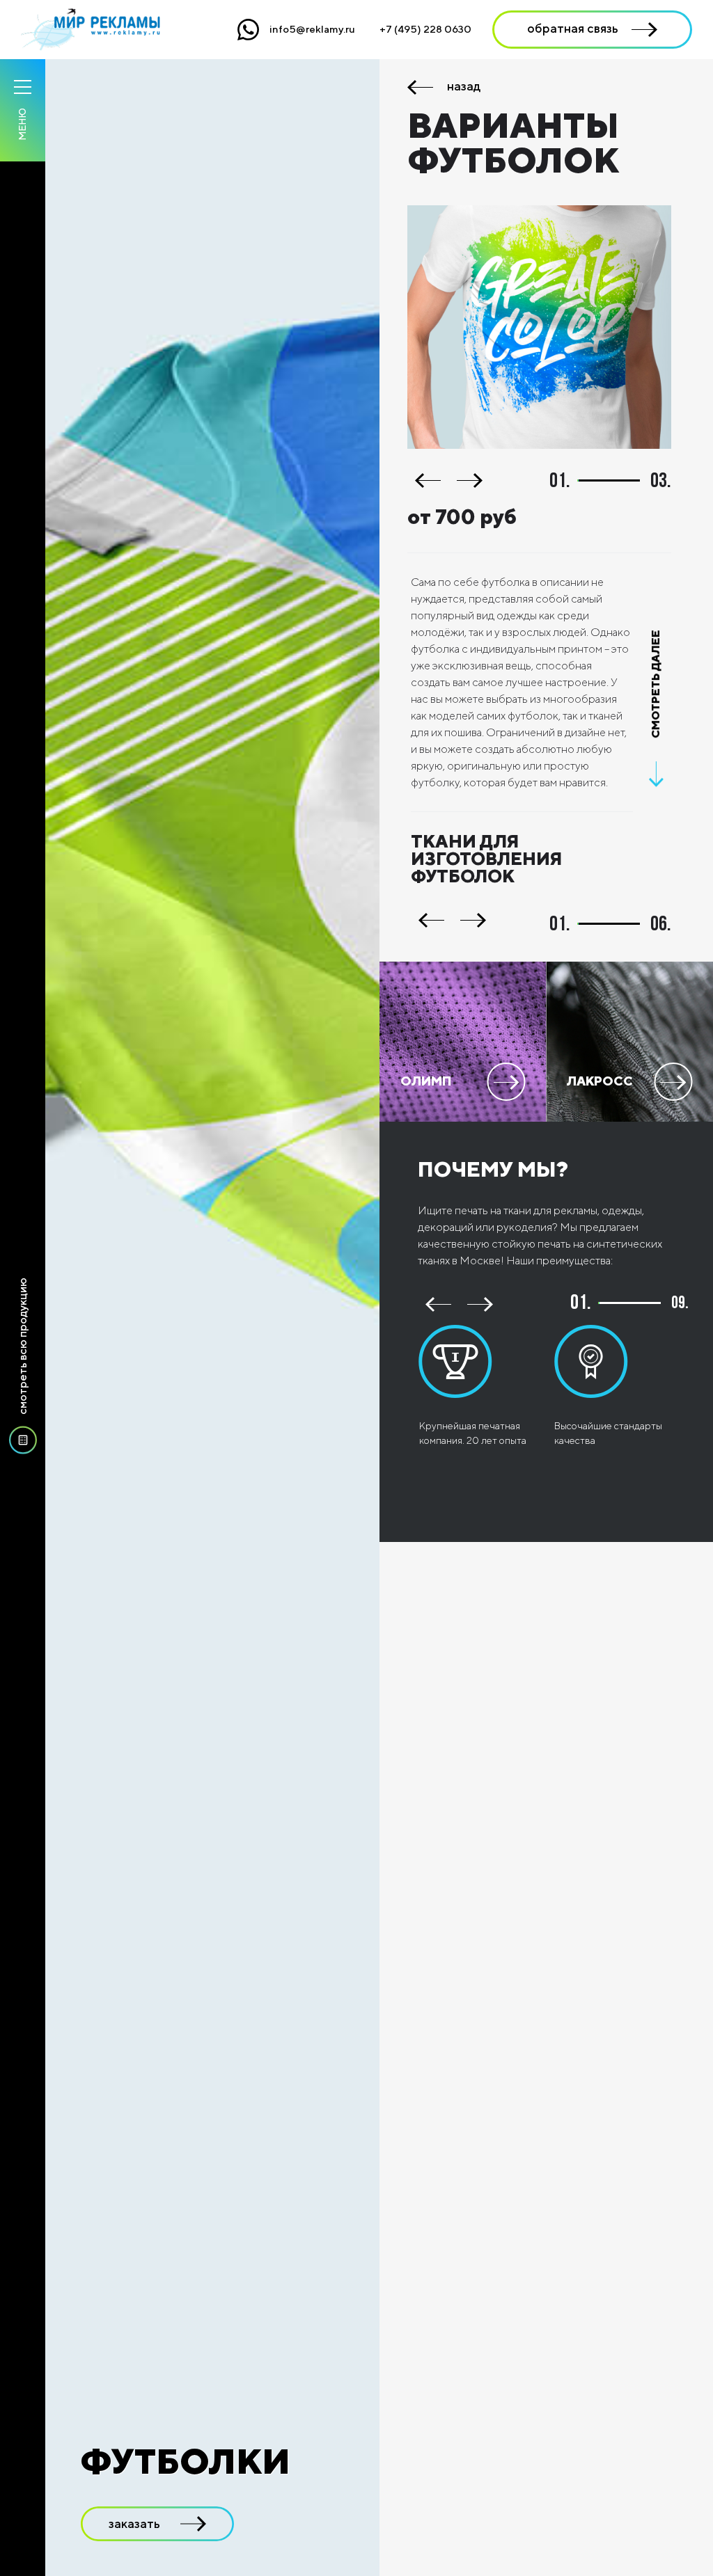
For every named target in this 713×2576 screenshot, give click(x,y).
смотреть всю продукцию (23, 1346)
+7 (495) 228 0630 (425, 29)
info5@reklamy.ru (312, 29)
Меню (22, 124)
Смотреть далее (656, 685)
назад (464, 87)
